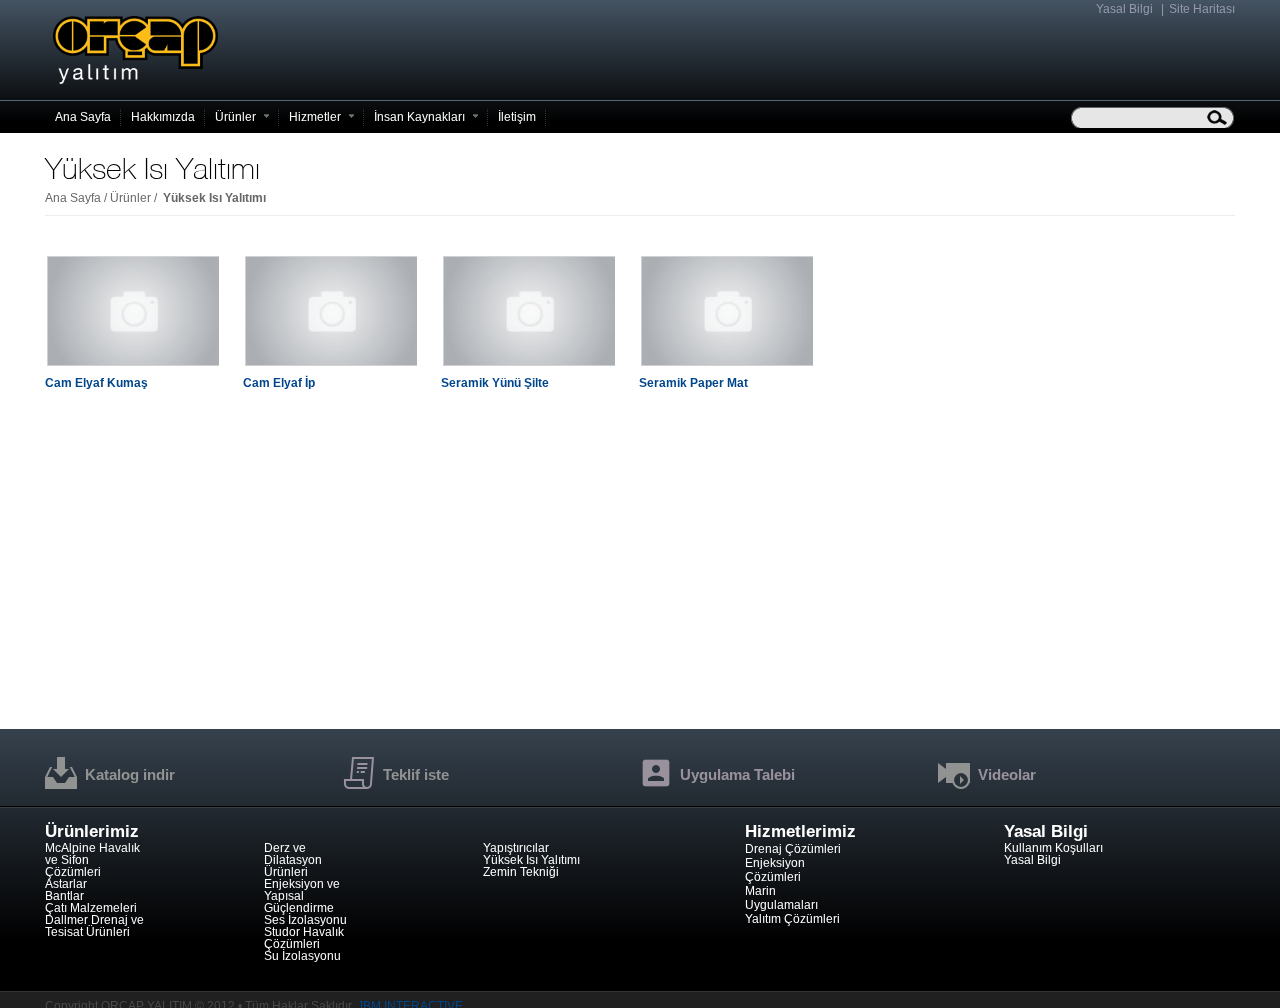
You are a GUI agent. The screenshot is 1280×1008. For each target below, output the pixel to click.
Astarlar (66, 884)
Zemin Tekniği (521, 872)
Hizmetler (315, 117)
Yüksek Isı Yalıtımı (531, 860)
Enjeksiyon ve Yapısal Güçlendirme (302, 896)
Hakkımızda (163, 117)
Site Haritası (1202, 9)
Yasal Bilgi (1124, 9)
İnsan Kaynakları (419, 117)
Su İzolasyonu (302, 956)
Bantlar (64, 896)
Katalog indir (130, 774)
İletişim (517, 117)
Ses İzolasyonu (305, 920)
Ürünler (235, 117)
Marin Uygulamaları (781, 898)
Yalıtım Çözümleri (792, 919)
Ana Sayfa (73, 198)
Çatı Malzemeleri (91, 908)
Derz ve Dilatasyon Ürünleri (293, 860)
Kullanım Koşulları (1053, 848)
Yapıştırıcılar (516, 848)
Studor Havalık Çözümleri (304, 938)
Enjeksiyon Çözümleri (775, 870)
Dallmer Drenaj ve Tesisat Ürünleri (94, 926)
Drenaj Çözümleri (793, 849)
